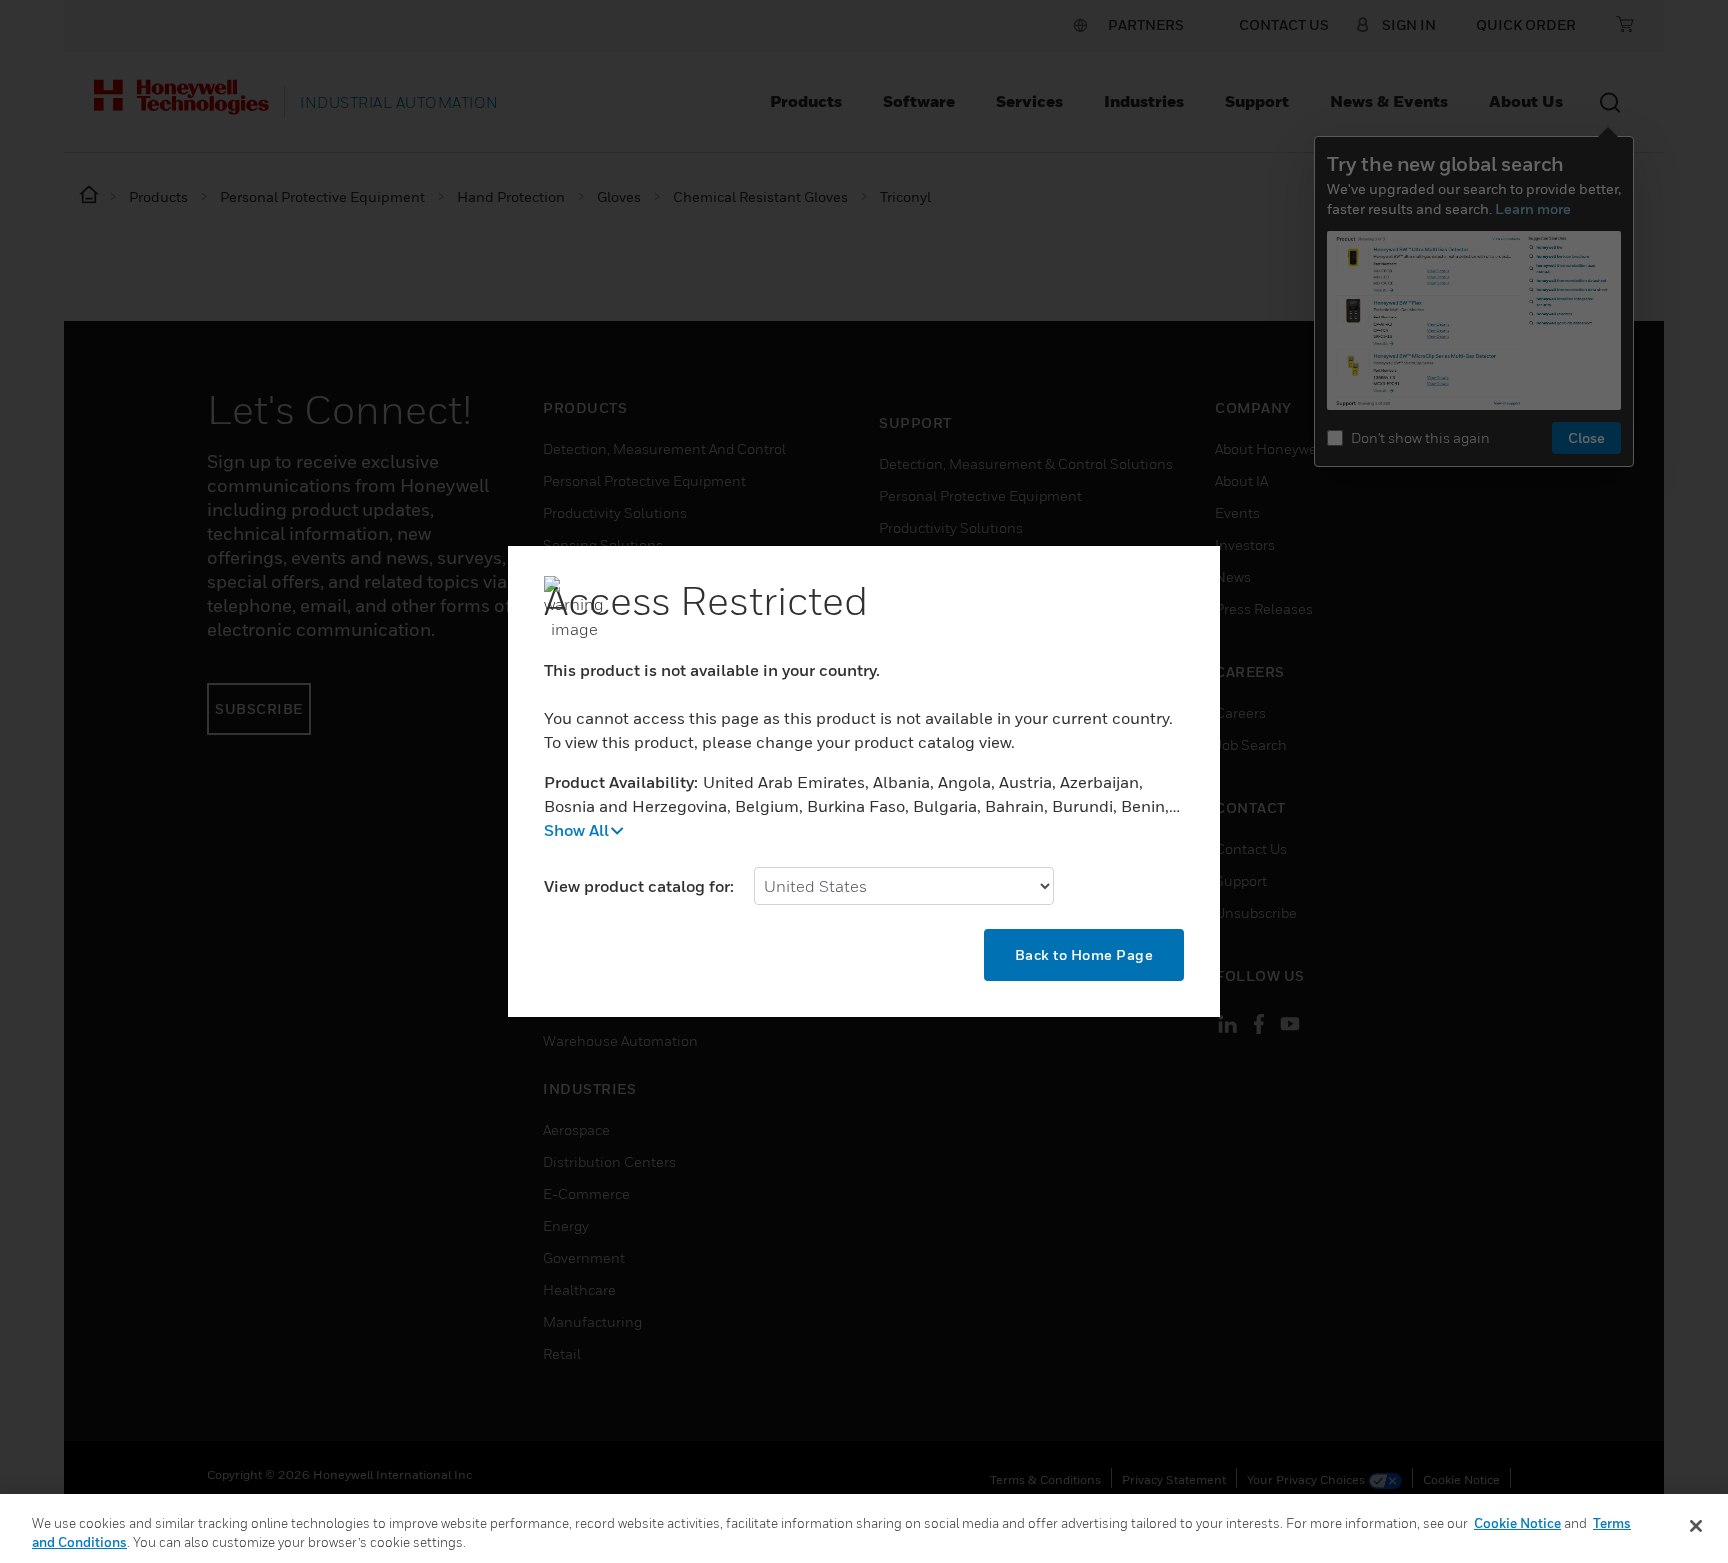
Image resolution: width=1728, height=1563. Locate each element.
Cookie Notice (1517, 1523)
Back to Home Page (1084, 954)
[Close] (1696, 1526)
